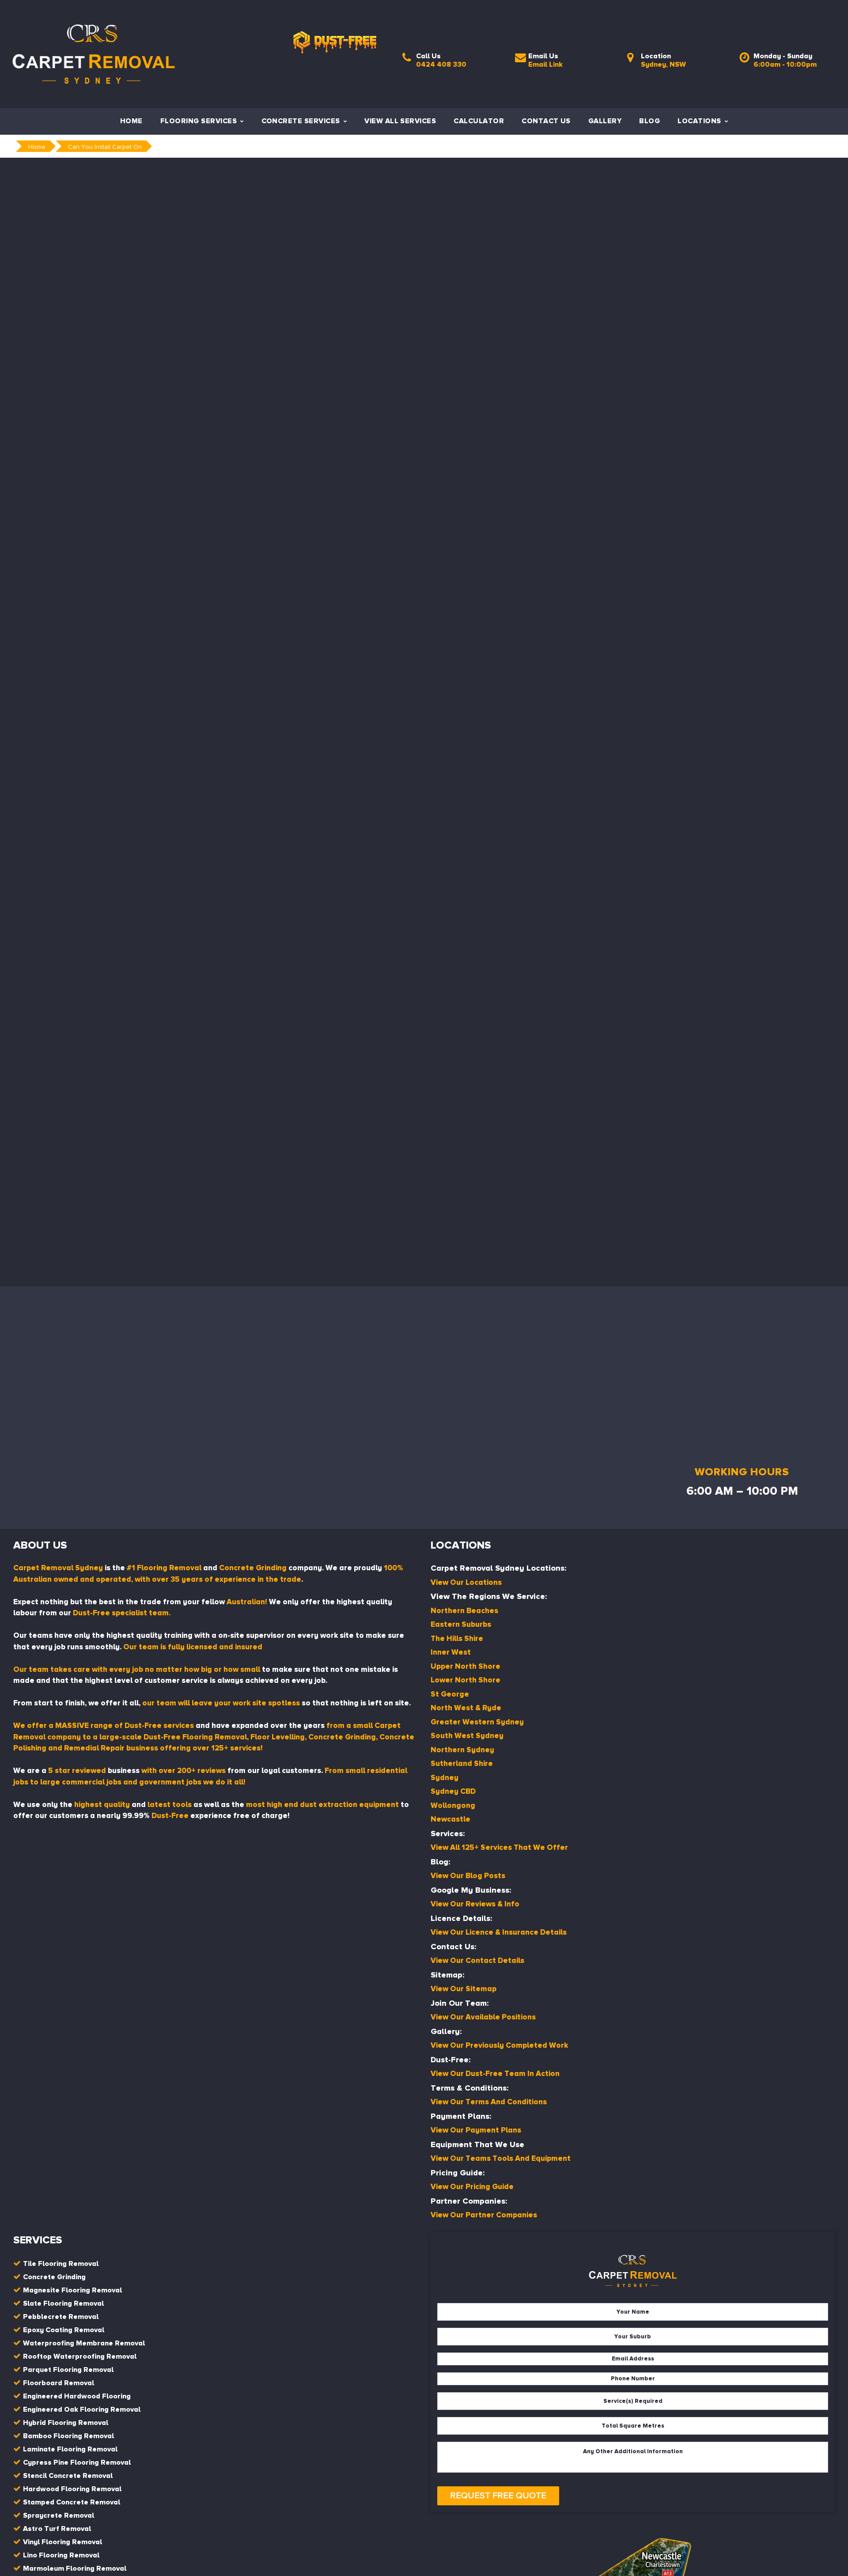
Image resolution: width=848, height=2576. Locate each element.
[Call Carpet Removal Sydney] (407, 60)
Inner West (451, 1652)
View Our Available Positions (483, 2017)
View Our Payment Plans (476, 2130)
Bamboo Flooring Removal (68, 2436)
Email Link (545, 64)
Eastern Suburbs (461, 1624)
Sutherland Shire (462, 1763)
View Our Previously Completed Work (499, 2045)
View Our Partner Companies (484, 2215)
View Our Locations (466, 1582)
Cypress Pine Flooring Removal (77, 2462)
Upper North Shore (466, 1666)
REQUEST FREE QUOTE (498, 2496)
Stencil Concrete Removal (68, 2476)
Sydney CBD (453, 1791)
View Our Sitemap (464, 1989)
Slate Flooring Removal (63, 2303)
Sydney (445, 1778)
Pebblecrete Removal (61, 2317)
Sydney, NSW (663, 64)
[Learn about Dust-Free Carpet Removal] (335, 26)
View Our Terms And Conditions (489, 2102)
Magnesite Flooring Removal (72, 2290)
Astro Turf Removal (57, 2529)
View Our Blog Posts (468, 1876)
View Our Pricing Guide (472, 2187)
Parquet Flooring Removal (68, 2370)
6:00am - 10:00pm (785, 64)
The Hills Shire (457, 1638)
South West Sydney (467, 1736)
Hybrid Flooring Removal (66, 2423)
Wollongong (453, 1805)
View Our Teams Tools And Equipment (501, 2158)
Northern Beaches (464, 1611)
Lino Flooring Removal (61, 2555)
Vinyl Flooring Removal (62, 2542)
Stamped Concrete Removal (72, 2502)
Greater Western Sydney (477, 1722)
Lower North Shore (466, 1680)
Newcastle (450, 1819)
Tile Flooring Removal (61, 2264)
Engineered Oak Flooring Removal (82, 2409)
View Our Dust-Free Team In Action (495, 2074)
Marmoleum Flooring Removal (75, 2568)
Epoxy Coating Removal (64, 2330)
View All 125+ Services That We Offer (499, 1847)
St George (450, 1694)
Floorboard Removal (59, 2383)
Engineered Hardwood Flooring (77, 2396)
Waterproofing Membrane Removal (84, 2343)
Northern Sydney (462, 1750)
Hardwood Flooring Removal (72, 2489)
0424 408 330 (441, 64)
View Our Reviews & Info (475, 1904)
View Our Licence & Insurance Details (499, 1932)
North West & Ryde (466, 1708)
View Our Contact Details (477, 1960)
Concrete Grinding (54, 2277)
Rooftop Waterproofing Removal (80, 2356)
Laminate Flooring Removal (70, 2449)
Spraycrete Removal (59, 2515)
